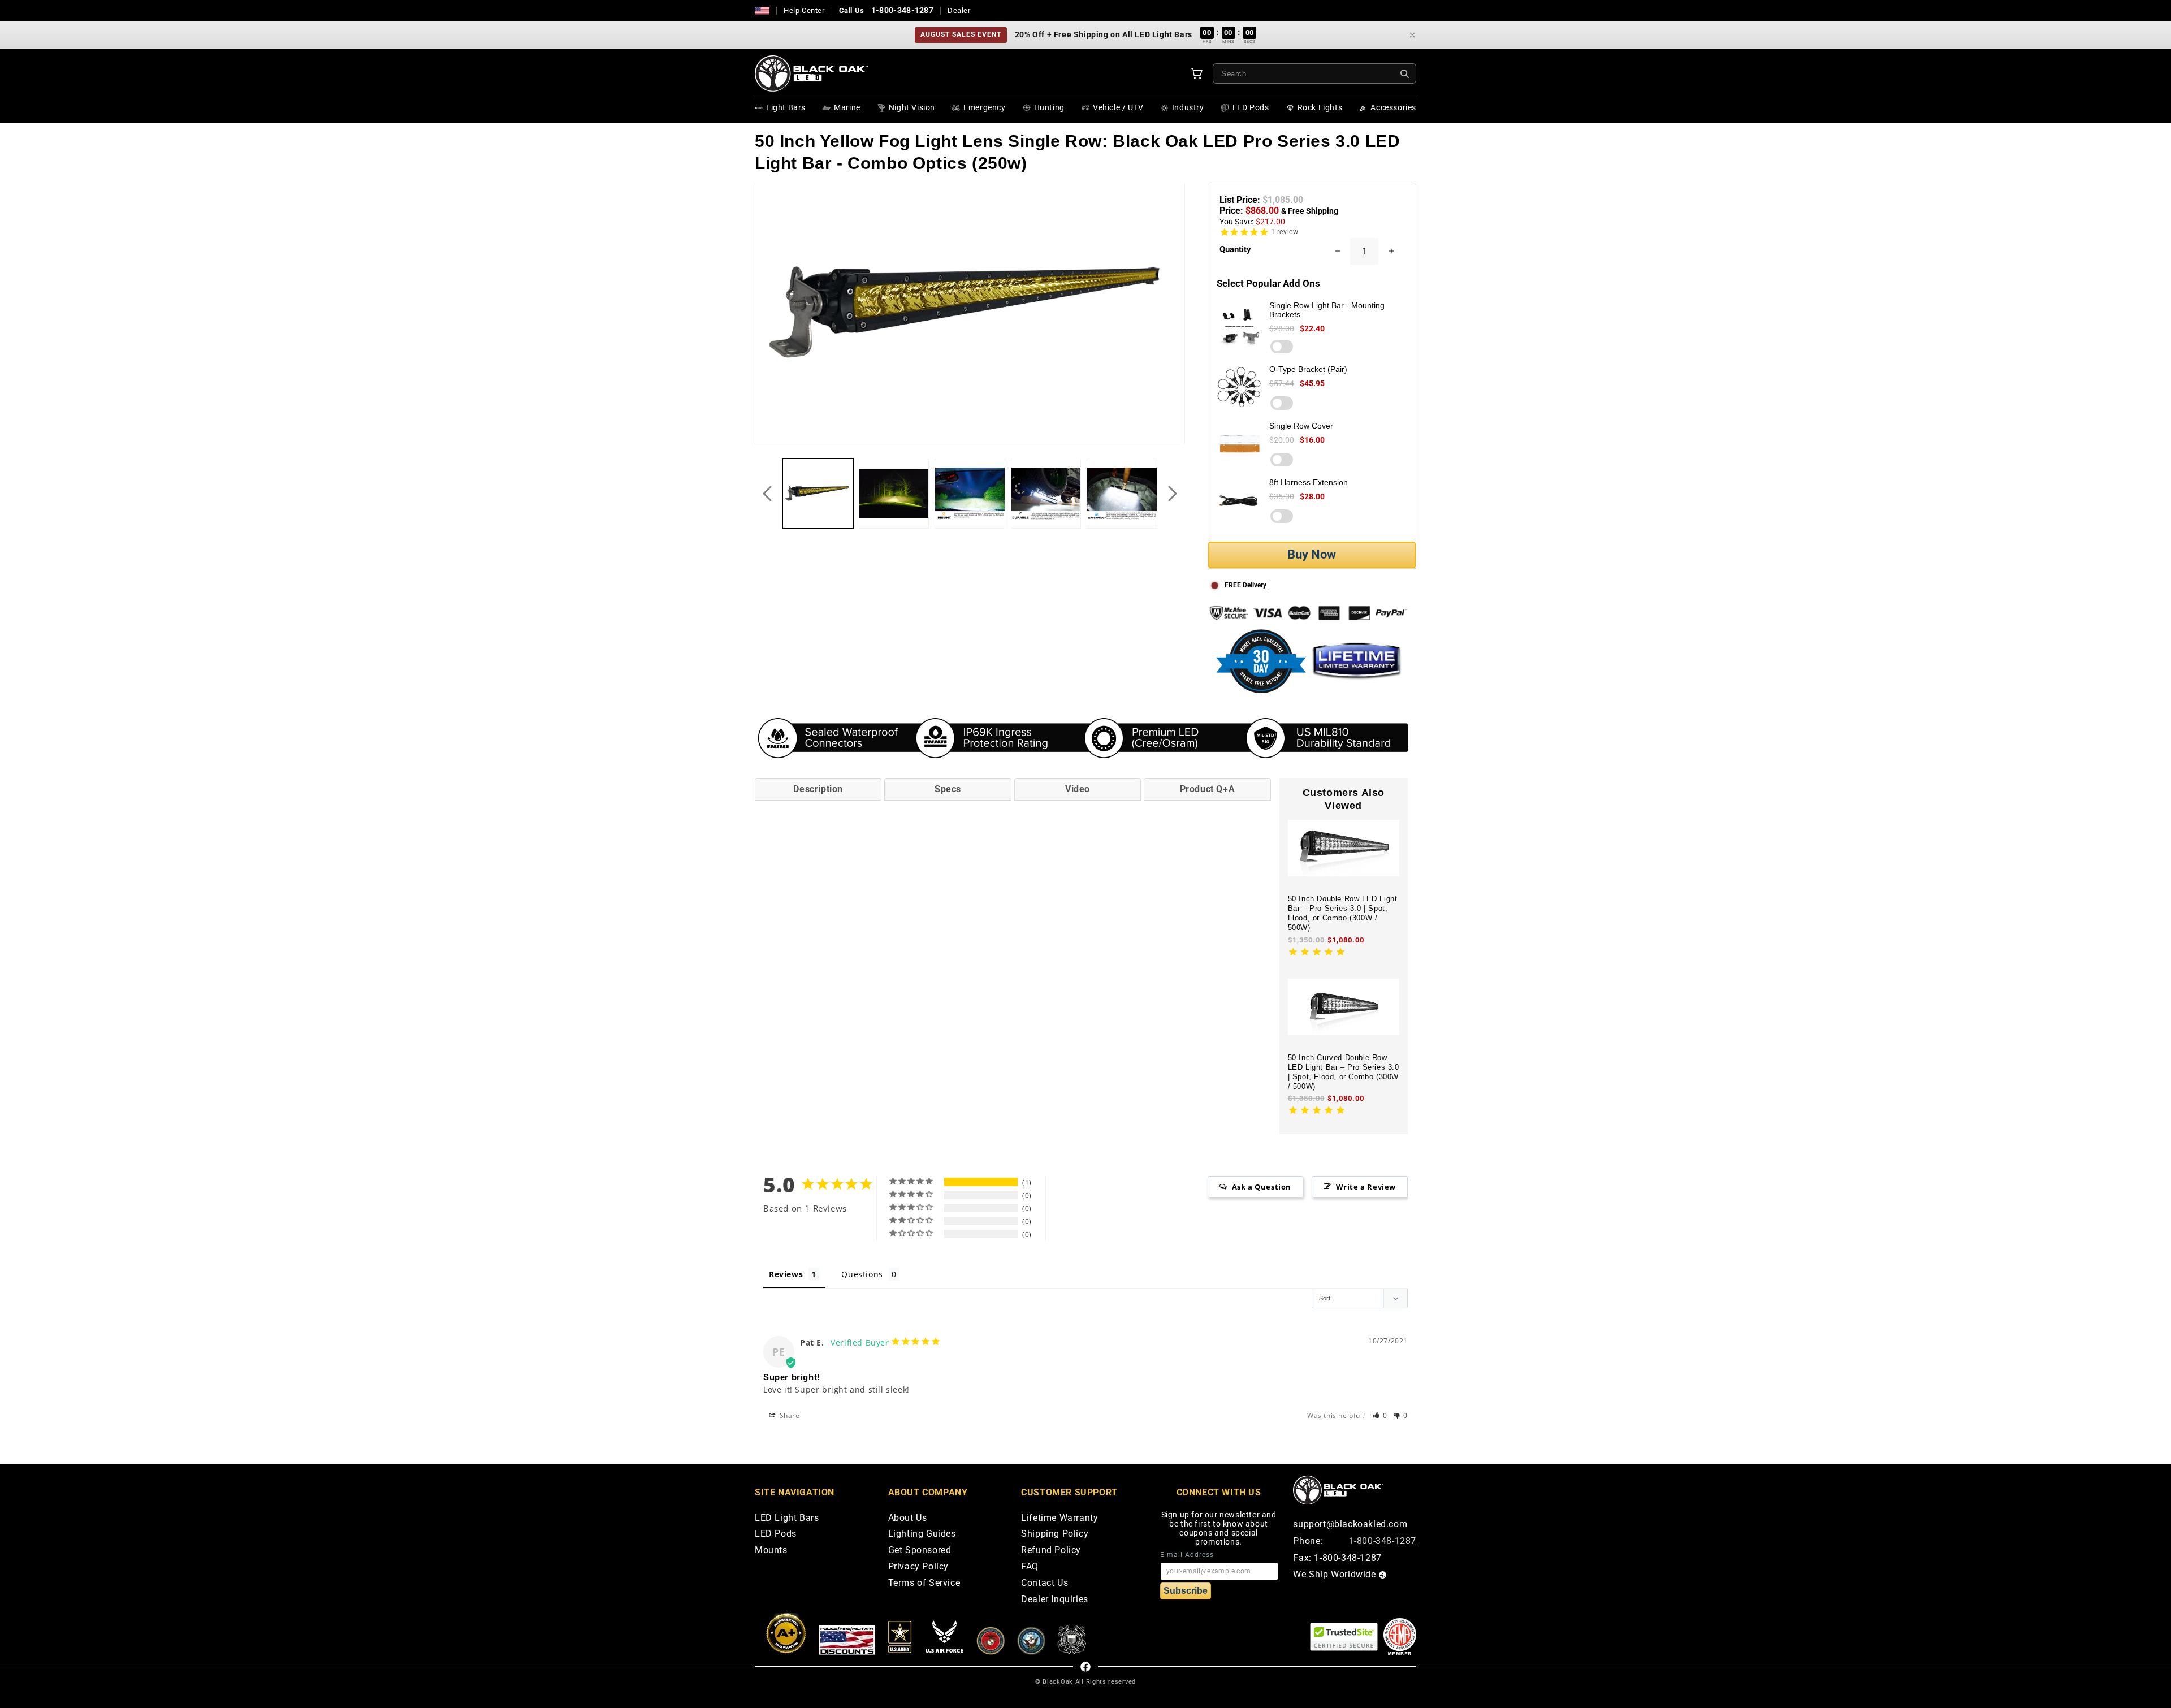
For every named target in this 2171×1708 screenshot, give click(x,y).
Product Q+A (1208, 789)
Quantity (1235, 249)
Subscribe (1186, 1591)
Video (1078, 789)
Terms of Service (924, 1583)
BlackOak (1058, 1682)
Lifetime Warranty (1059, 1518)
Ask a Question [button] (1262, 1187)
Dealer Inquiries (1055, 1600)
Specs (948, 789)
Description (818, 789)
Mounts (771, 1551)
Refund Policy (1051, 1551)
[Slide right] (1173, 494)
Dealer (959, 10)
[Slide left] (767, 494)
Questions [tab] (862, 1274)
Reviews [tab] (786, 1274)
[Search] (1405, 74)
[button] (1380, 1415)
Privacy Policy (918, 1567)
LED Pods (776, 1534)
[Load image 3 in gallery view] (970, 494)
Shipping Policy (1055, 1534)
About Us (908, 1518)
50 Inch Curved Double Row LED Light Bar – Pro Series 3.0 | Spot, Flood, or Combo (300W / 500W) (1344, 1072)
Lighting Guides (922, 1534)
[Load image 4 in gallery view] (1046, 494)
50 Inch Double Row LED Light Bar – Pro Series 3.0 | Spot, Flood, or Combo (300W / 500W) (1343, 913)
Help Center (804, 10)
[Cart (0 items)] (1197, 73)
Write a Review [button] (1366, 1187)
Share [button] (789, 1415)
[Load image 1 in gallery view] (818, 494)
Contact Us (1045, 1583)
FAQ (1030, 1567)
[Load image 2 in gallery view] (894, 494)
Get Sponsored (920, 1551)
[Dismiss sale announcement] (1412, 35)
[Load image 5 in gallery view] (1122, 494)
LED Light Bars (787, 1518)
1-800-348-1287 (902, 10)
